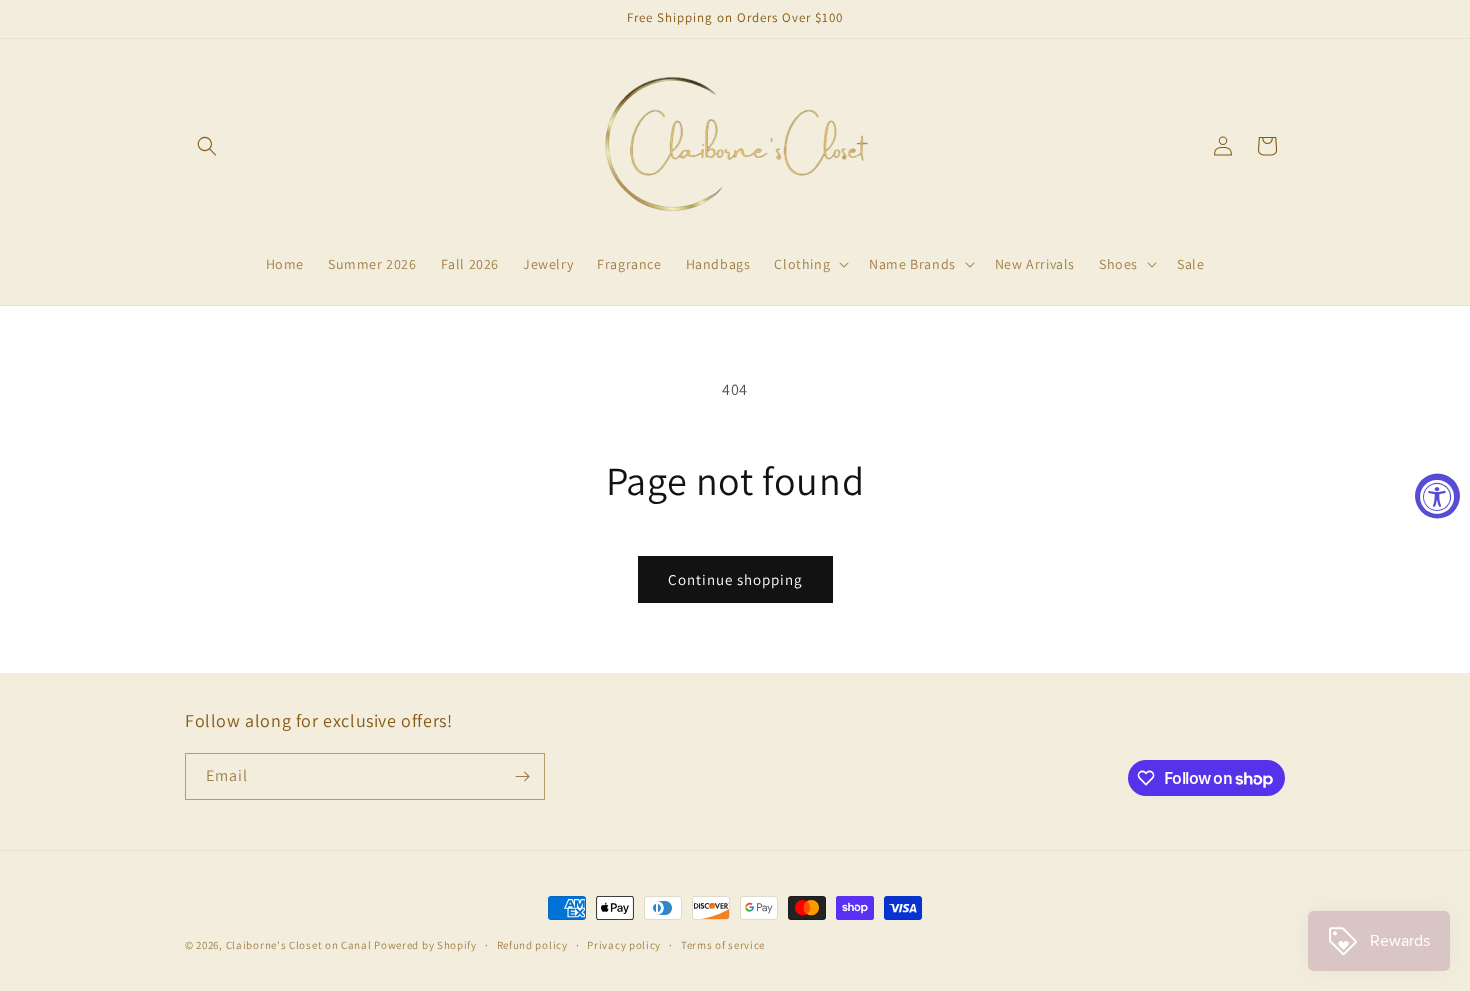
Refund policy (532, 945)
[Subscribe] (522, 776)
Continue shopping (735, 579)
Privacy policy (624, 945)
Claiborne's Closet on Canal (299, 945)
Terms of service (723, 945)
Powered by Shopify (425, 945)
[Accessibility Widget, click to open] (1437, 495)
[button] (207, 146)
